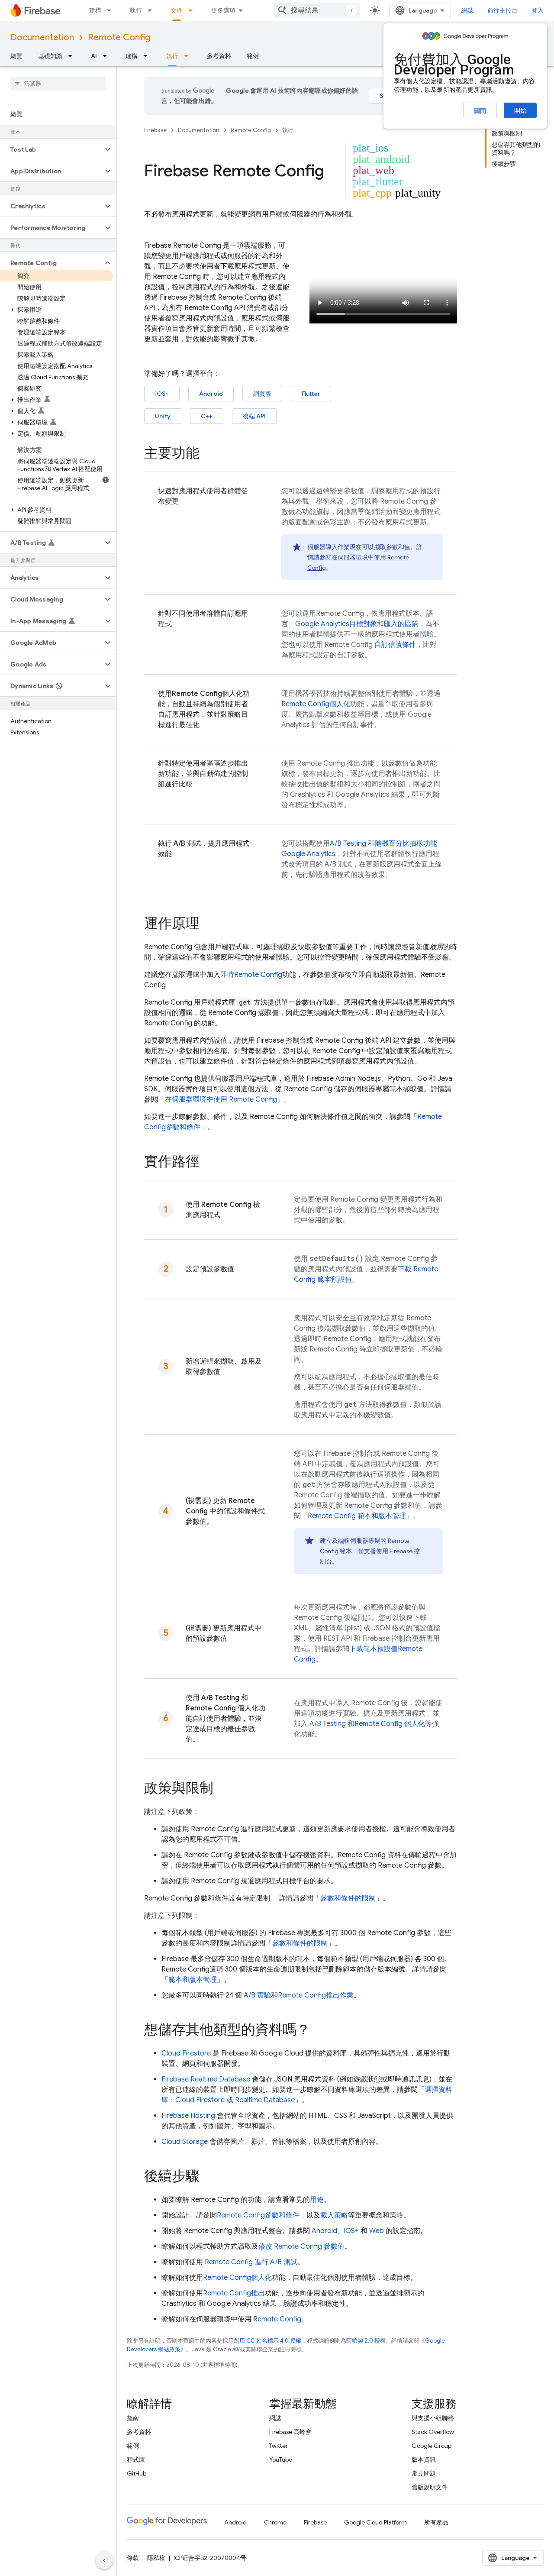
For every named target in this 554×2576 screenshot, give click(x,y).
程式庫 (136, 2460)
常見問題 (424, 2473)
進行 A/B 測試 (251, 2262)
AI (94, 56)
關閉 (480, 111)
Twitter (279, 2446)
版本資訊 (424, 2460)
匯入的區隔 (401, 624)
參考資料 (219, 56)
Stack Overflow (433, 2432)
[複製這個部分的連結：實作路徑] (208, 1163)
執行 (136, 10)
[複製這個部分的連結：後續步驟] (208, 2177)
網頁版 (262, 394)
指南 (133, 2418)
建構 (95, 10)
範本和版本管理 (357, 1516)
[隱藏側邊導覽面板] (104, 2560)
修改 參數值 (301, 2246)
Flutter (311, 394)
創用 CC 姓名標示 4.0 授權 (267, 2341)
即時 (251, 975)
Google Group (432, 2446)
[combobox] (317, 10)
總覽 (16, 56)
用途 (317, 2200)
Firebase (155, 130)
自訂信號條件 (395, 645)
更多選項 (223, 10)
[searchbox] (58, 84)
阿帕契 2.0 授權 (366, 2341)
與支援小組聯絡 (433, 2418)
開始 (520, 110)
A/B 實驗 (257, 1995)
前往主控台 (502, 10)
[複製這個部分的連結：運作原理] (208, 924)
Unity (163, 416)
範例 (253, 56)
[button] (51, 149)
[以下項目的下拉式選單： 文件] (193, 10)
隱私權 (156, 2558)
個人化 (316, 704)
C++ (207, 416)
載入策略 (334, 2215)
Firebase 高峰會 (290, 2432)
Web (377, 2231)
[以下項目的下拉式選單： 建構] (112, 10)
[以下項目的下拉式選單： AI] (107, 56)
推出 (234, 2293)
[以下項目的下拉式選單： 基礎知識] (73, 56)
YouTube (281, 2460)
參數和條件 (258, 2215)
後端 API (254, 416)
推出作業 (316, 1995)
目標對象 (336, 624)
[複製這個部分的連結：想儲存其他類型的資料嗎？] (319, 2031)
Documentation (42, 37)
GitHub (137, 2473)
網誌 (467, 10)
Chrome (275, 2522)
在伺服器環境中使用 (221, 1099)
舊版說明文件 (430, 2487)
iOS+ (162, 394)
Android (211, 394)
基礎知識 (50, 56)
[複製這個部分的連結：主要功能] (208, 454)
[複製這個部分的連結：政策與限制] (222, 1789)
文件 (177, 10)
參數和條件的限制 (348, 1898)
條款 (133, 2558)
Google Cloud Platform (375, 2522)
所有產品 (436, 2522)
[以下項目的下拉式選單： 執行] (152, 10)
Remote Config (119, 37)
